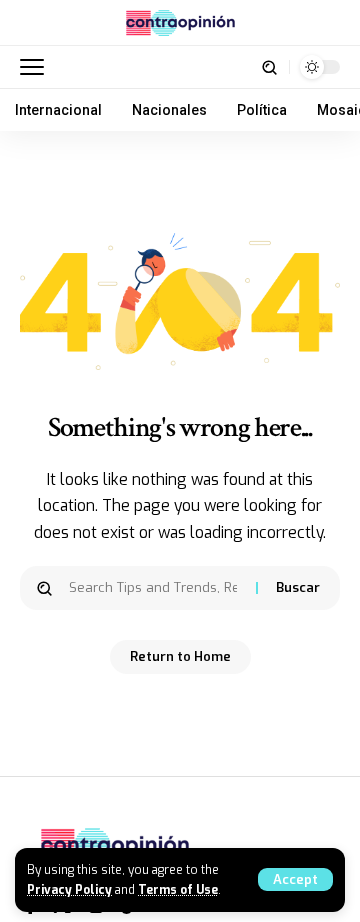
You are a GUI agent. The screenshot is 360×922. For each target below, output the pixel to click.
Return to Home (180, 656)
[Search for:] (155, 588)
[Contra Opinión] (180, 23)
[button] (295, 879)
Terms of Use (178, 890)
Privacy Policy (69, 890)
